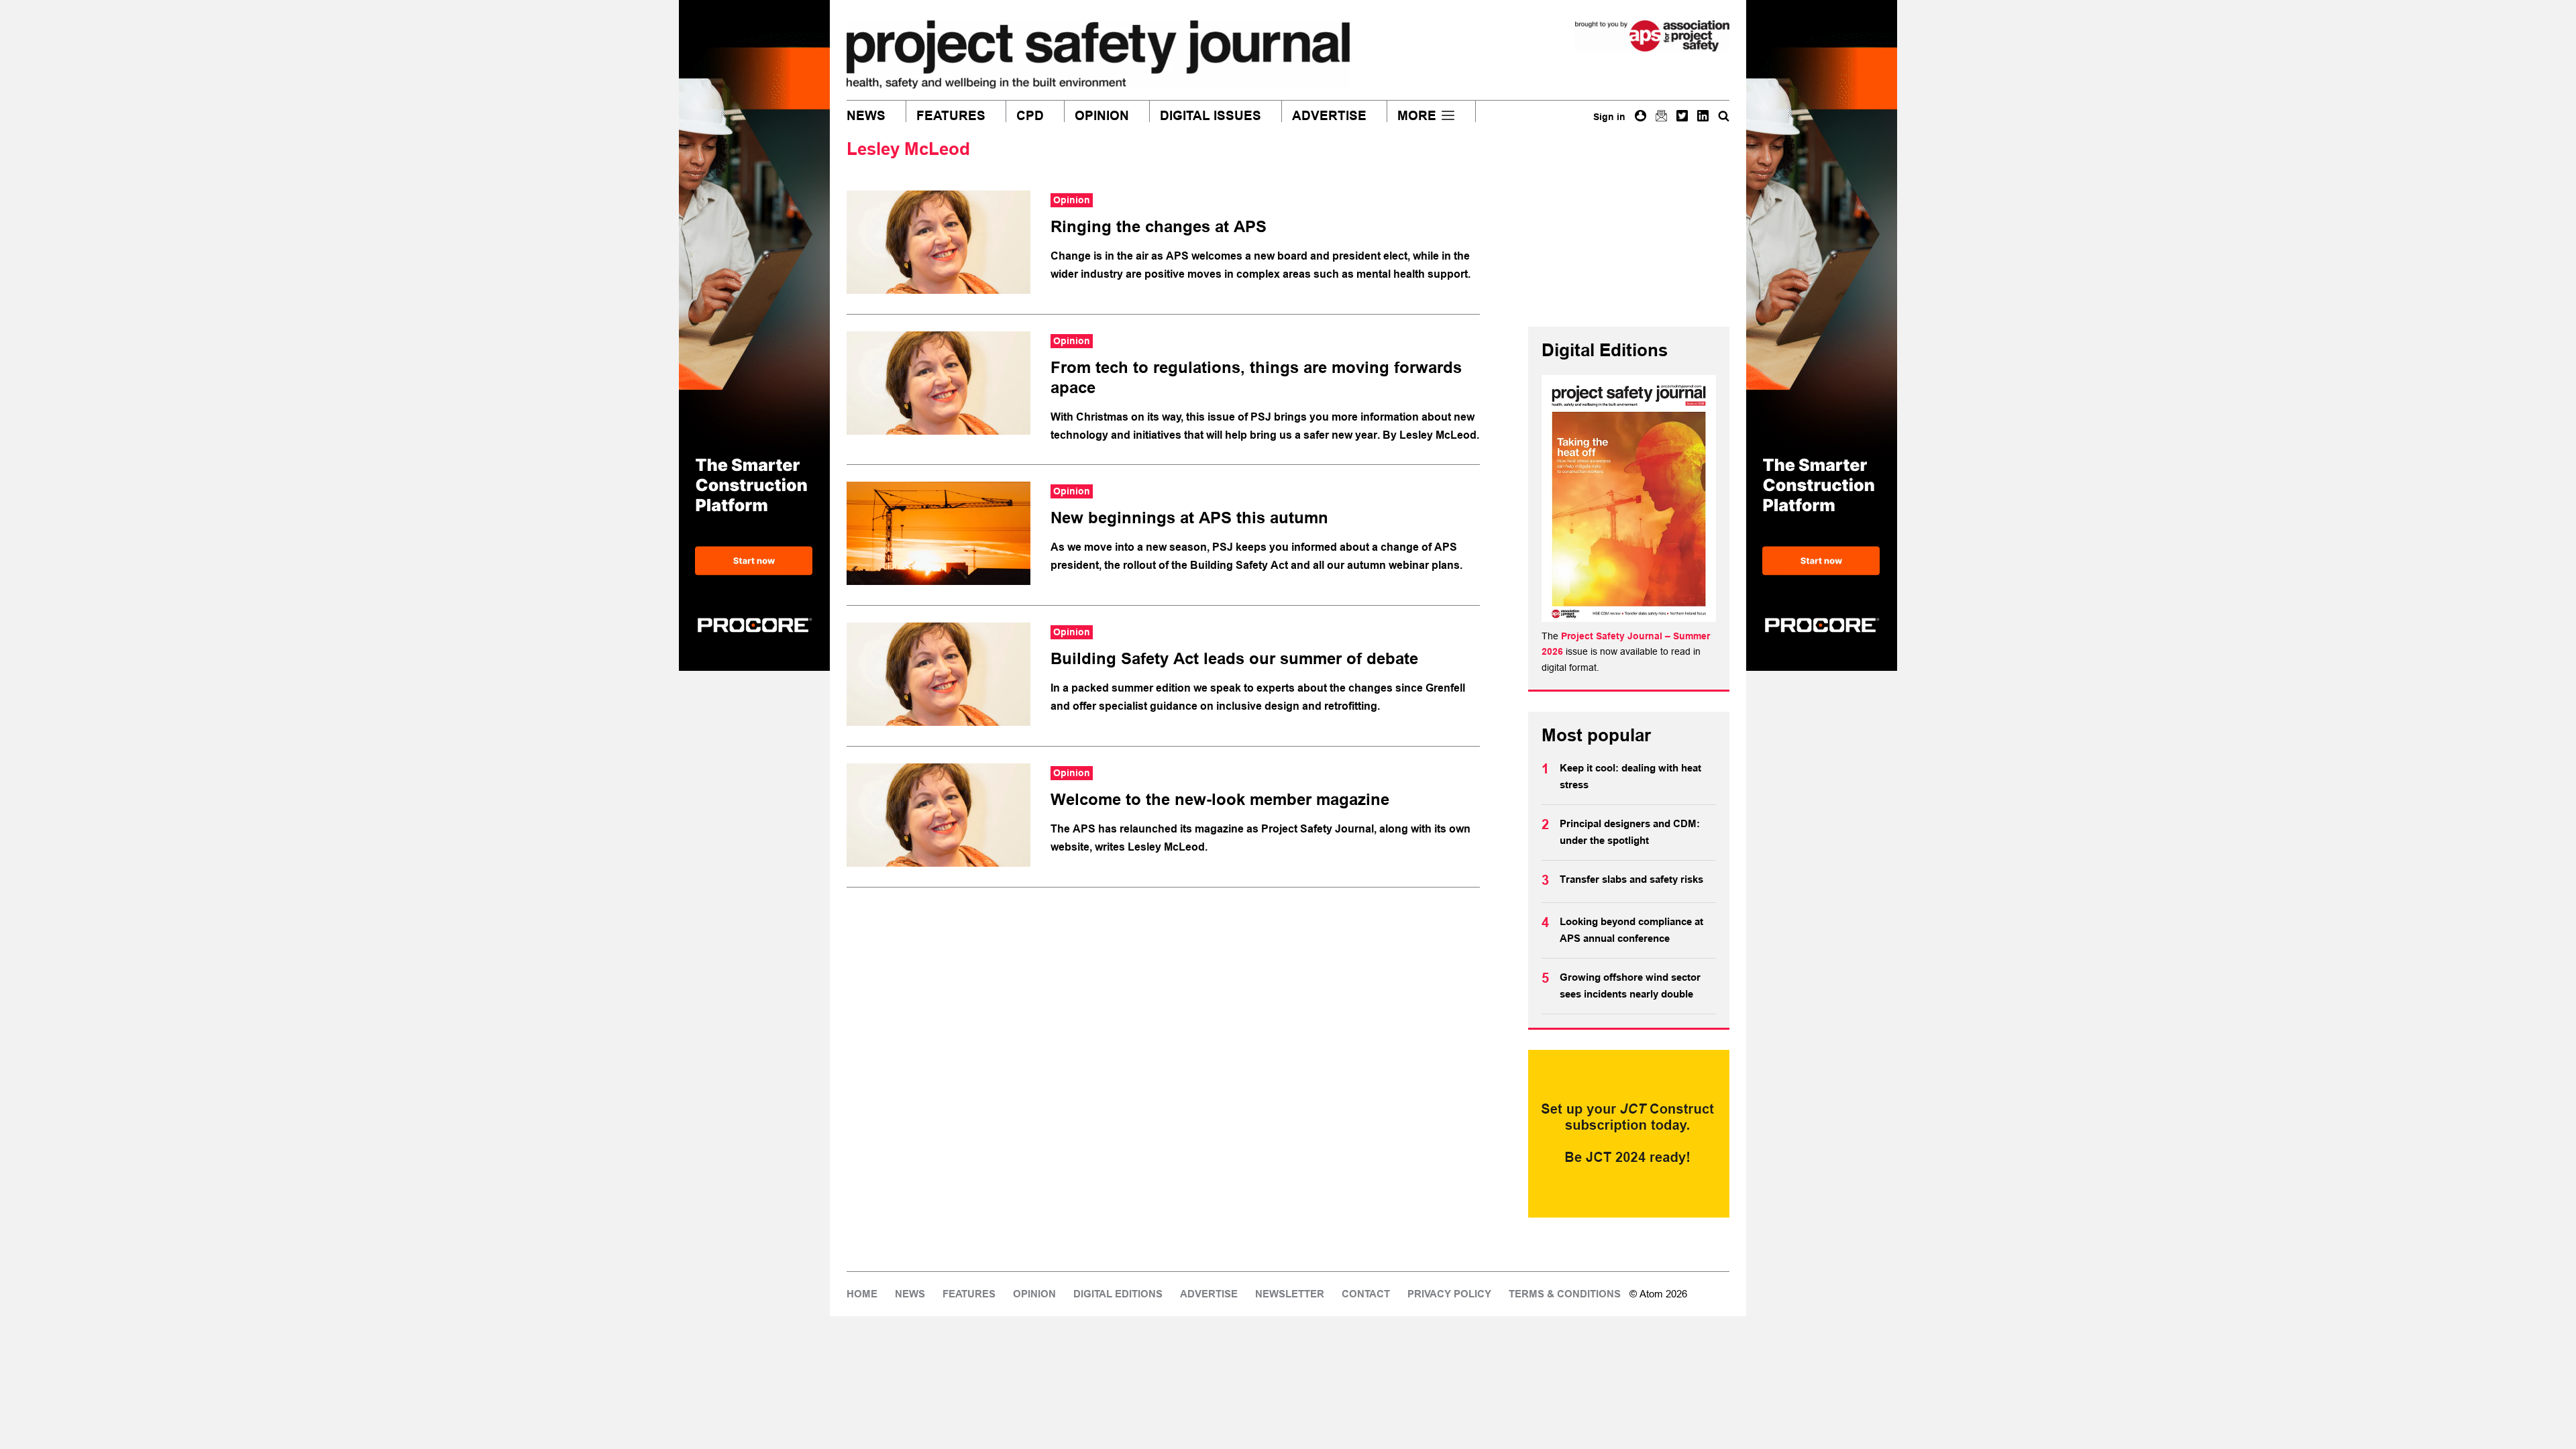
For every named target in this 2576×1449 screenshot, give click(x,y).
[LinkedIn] (1703, 116)
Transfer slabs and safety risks (1633, 879)
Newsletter (1290, 1294)
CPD (1030, 116)
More (1417, 116)
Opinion (1102, 116)
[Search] (1724, 116)
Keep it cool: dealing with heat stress (1630, 777)
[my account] (1641, 116)
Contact (1366, 1294)
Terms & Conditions (1565, 1294)
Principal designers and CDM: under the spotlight (1630, 833)
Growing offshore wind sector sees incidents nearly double (1630, 986)
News (866, 116)
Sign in (1609, 117)
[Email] (1661, 116)
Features (951, 116)
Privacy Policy (1449, 1294)
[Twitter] (1682, 116)
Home (862, 1294)
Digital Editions (1118, 1294)
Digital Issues (1211, 116)
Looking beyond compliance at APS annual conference (1631, 930)
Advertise (1329, 116)
